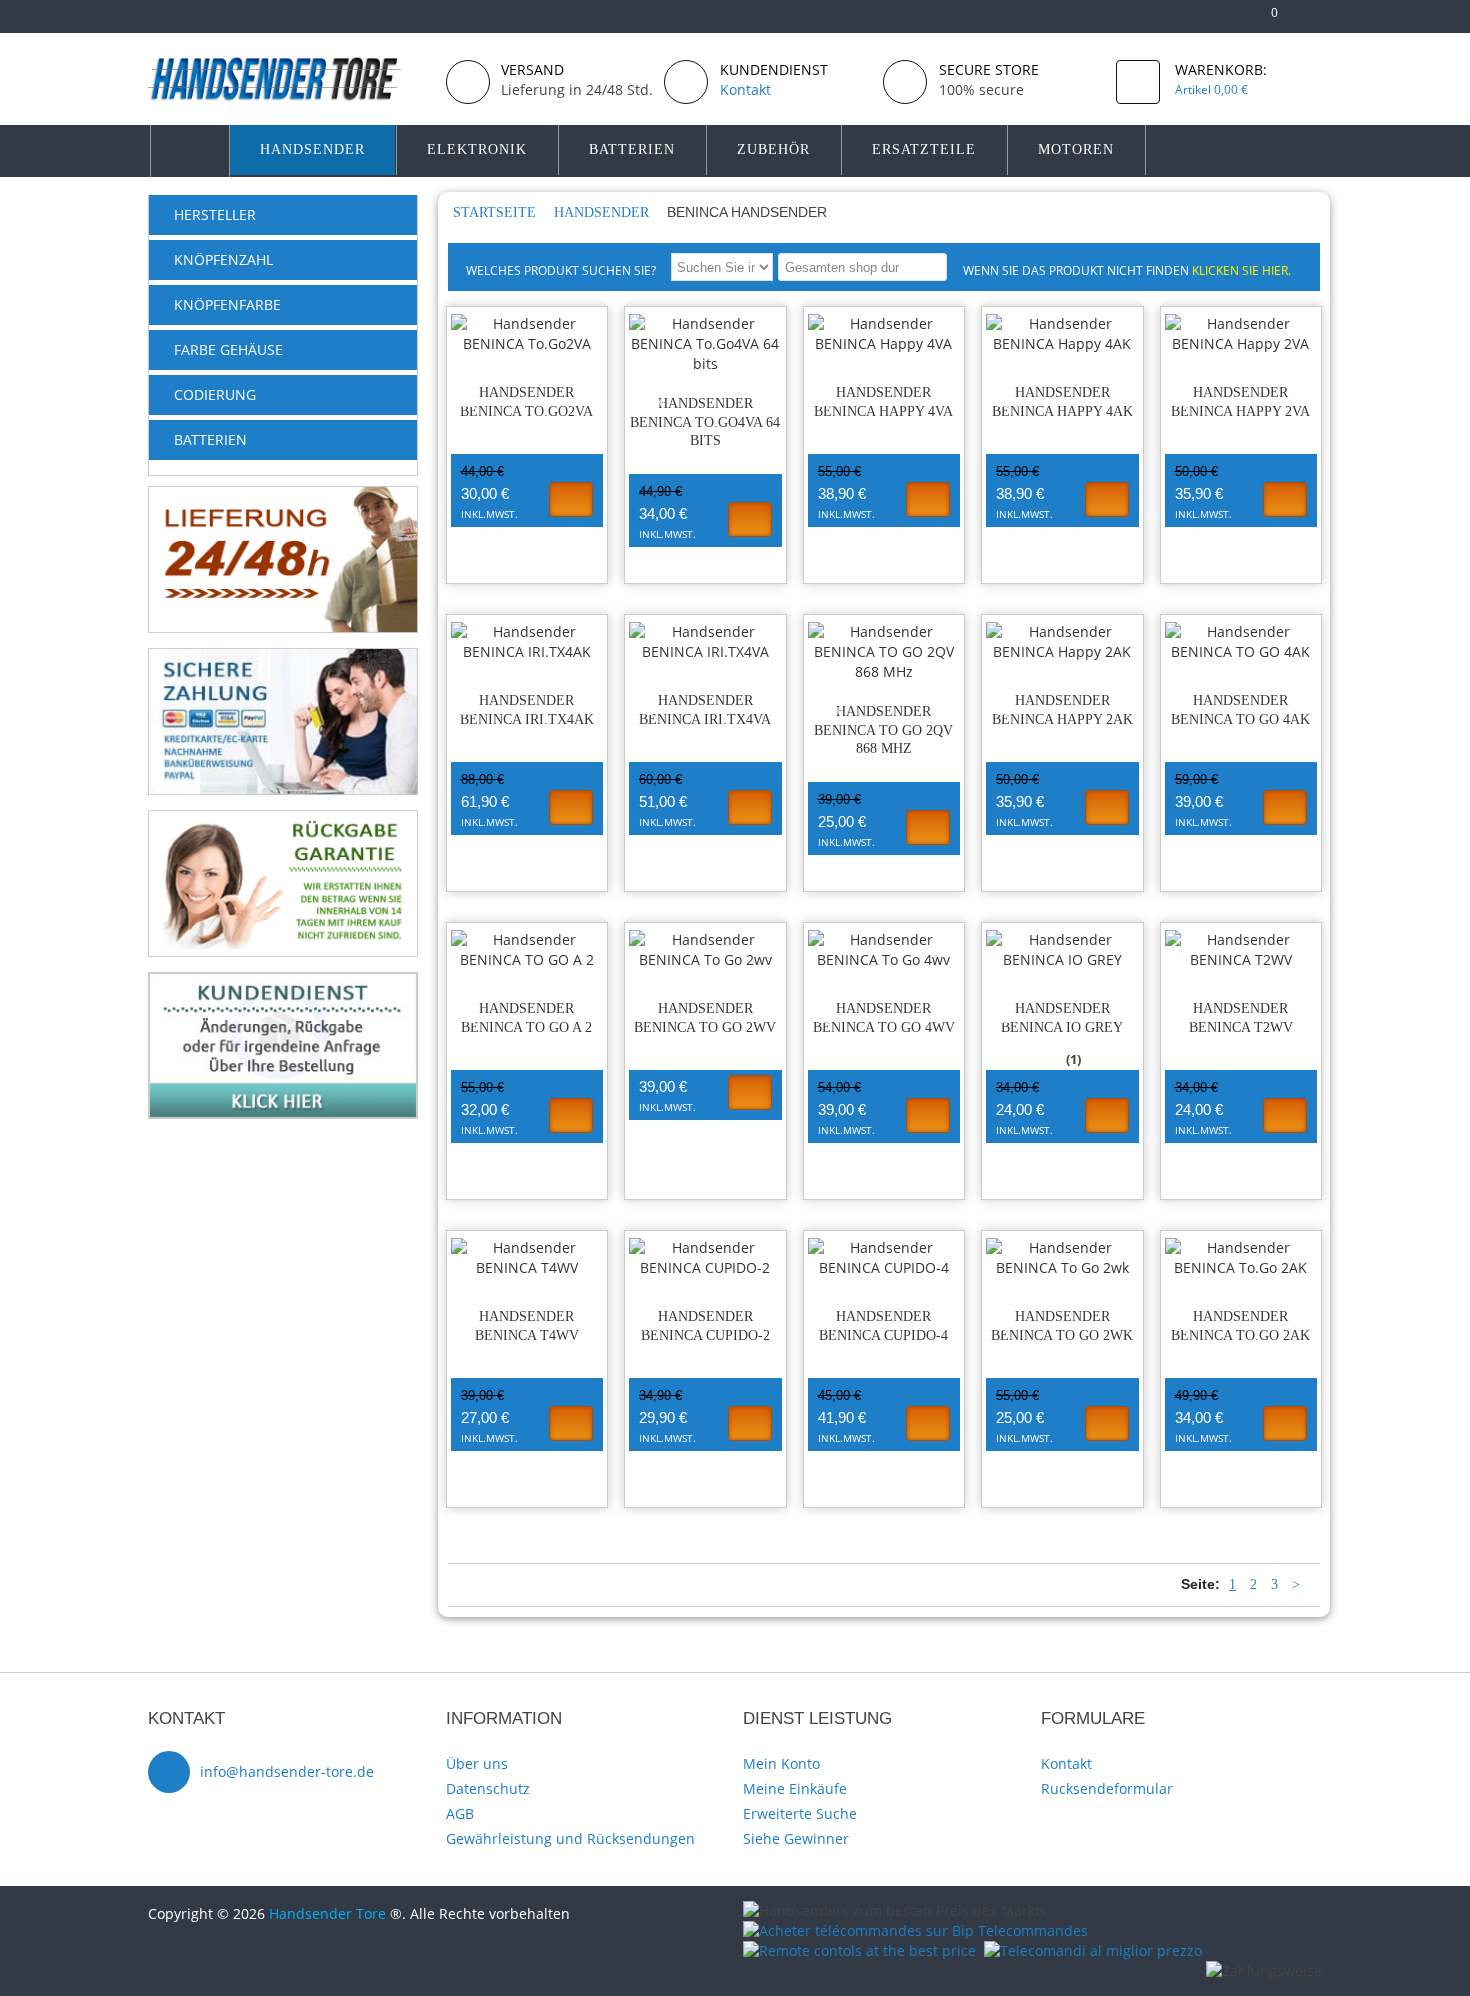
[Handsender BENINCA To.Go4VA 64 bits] (705, 344)
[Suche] (928, 266)
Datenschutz (488, 1788)
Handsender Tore (327, 1913)
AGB (460, 1813)
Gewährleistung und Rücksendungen (570, 1838)
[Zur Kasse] (1232, 20)
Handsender (603, 212)
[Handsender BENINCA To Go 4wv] (884, 950)
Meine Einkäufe (795, 1788)
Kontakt (1066, 1763)
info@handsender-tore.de (287, 1771)
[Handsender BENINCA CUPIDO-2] (705, 1258)
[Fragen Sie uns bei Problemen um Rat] (283, 981)
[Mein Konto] (1200, 20)
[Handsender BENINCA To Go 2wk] (1062, 1258)
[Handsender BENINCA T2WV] (1241, 950)
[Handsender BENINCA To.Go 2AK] (1241, 1258)
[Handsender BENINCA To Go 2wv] (705, 950)
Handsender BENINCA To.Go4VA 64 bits (705, 422)
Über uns (477, 1763)
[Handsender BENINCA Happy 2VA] (1241, 334)
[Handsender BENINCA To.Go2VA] (527, 334)
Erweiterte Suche (800, 1813)
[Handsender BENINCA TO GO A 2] (527, 950)
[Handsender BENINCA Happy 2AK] (1062, 642)
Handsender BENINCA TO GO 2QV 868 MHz (883, 730)
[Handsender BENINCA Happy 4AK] (1062, 334)
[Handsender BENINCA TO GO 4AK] (1241, 642)
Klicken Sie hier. (1241, 270)
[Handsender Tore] (289, 78)
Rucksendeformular (1107, 1788)
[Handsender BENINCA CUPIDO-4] (884, 1258)
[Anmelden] (1312, 20)
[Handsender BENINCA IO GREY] (1062, 950)
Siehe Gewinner (796, 1838)
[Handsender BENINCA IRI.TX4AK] (527, 642)
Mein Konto (781, 1763)
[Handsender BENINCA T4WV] (527, 1258)
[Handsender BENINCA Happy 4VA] (884, 334)
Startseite (496, 212)
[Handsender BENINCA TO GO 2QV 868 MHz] (884, 652)
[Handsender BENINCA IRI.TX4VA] (705, 642)
